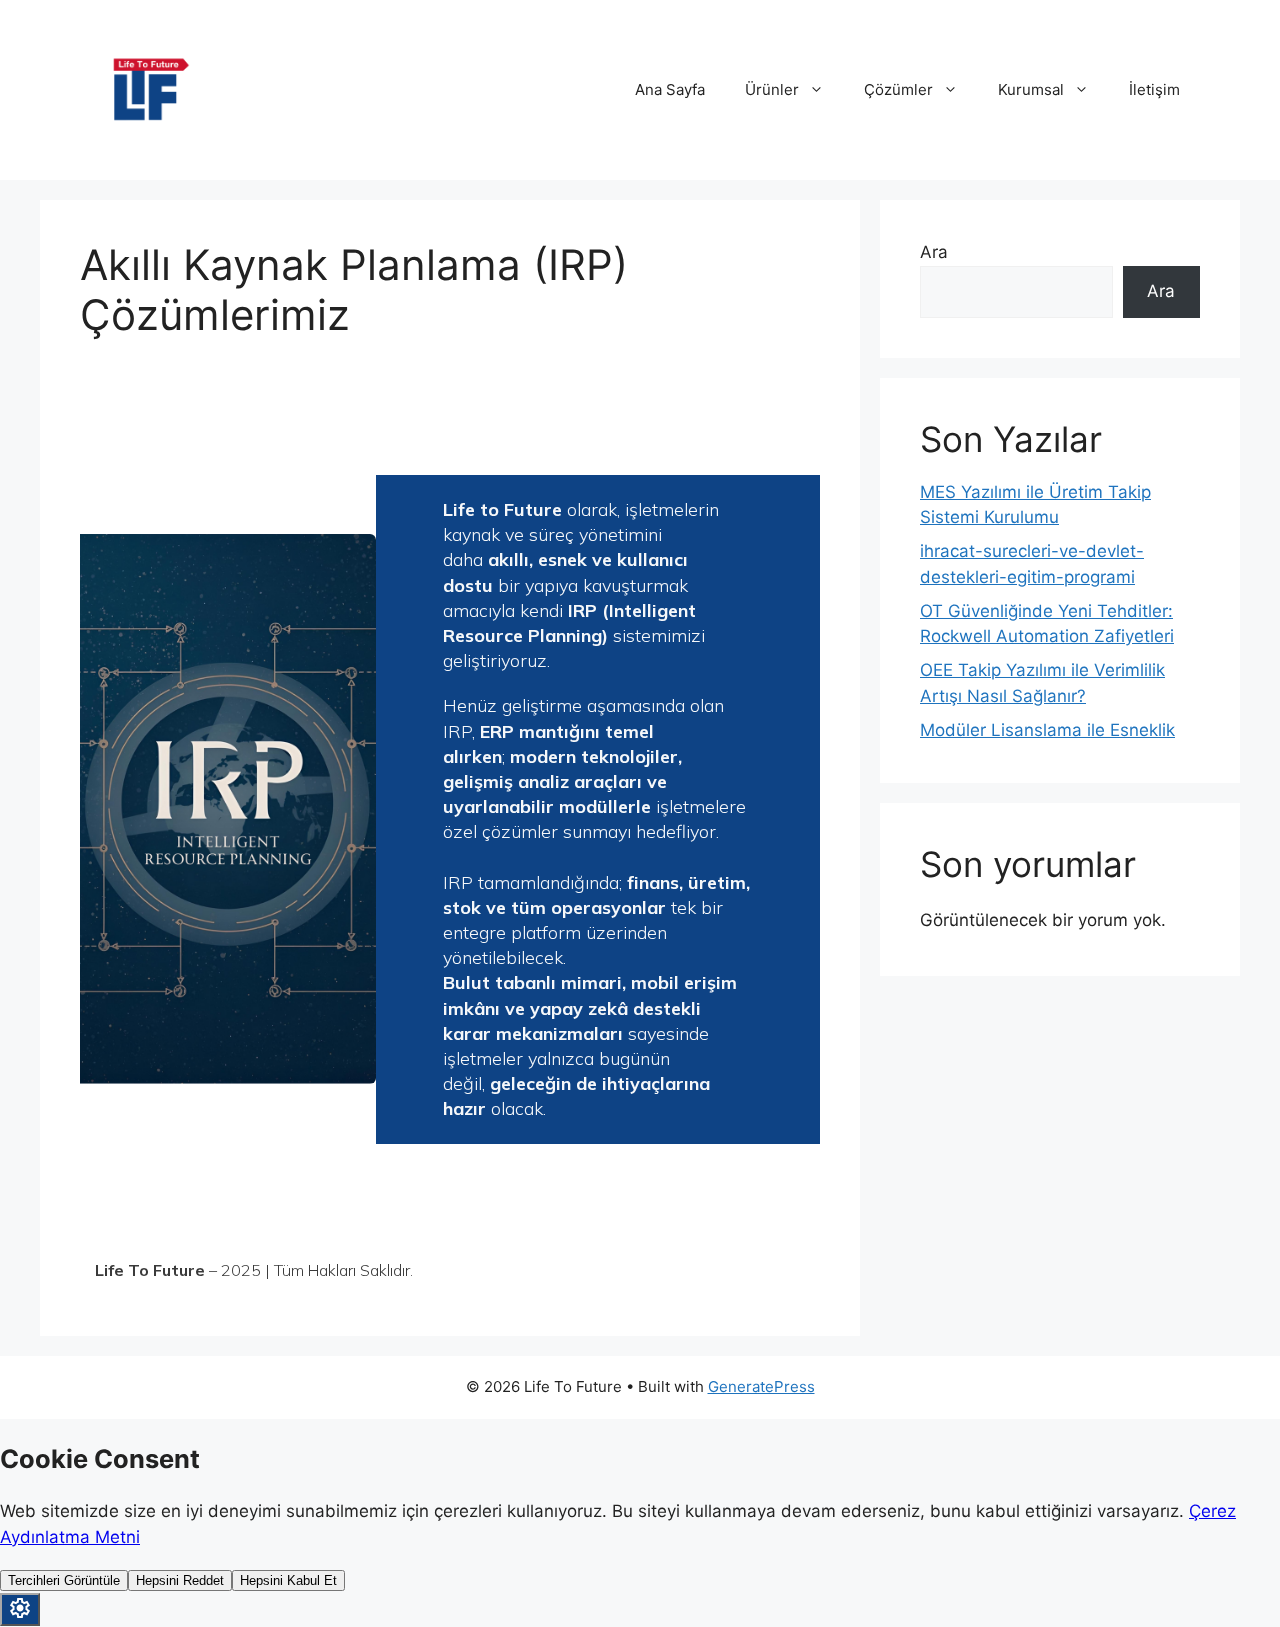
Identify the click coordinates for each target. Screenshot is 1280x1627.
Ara (934, 252)
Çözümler (898, 89)
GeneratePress (761, 1386)
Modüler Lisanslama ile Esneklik (1047, 730)
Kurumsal (1031, 89)
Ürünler (772, 89)
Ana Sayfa (670, 89)
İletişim (1154, 89)
